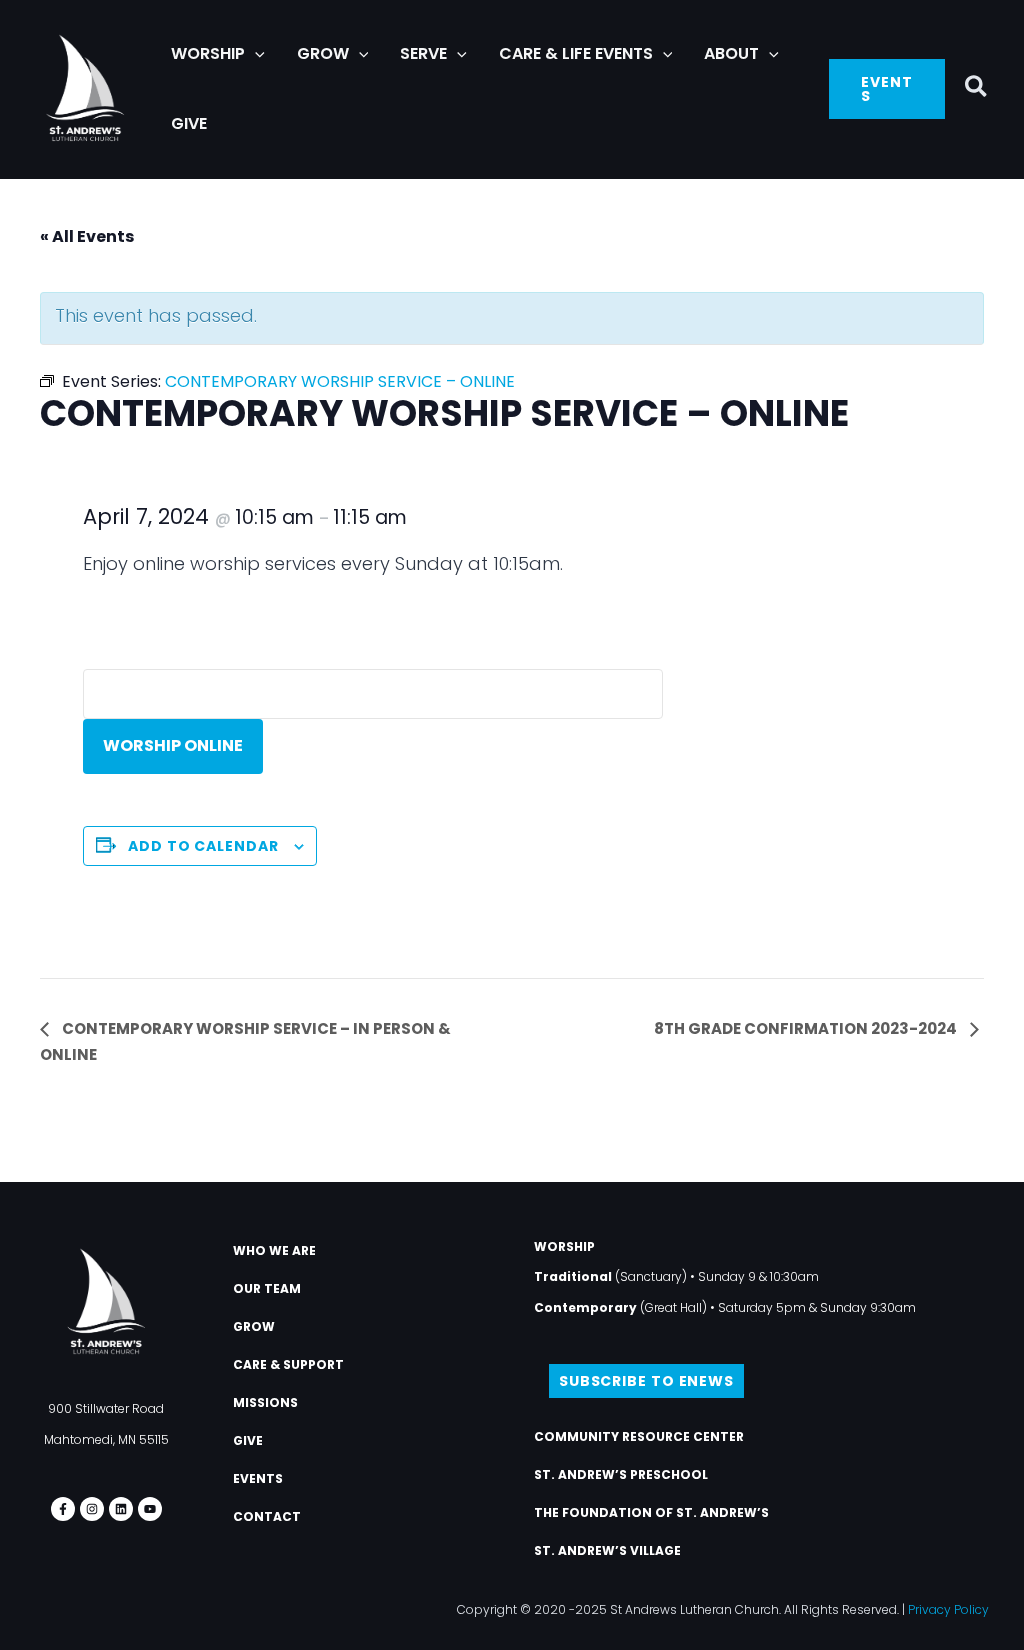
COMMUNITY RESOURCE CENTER (639, 1436)
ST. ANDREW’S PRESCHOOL (621, 1474)
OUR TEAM (267, 1288)
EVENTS (258, 1478)
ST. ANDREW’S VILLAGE (607, 1550)
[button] (255, 54)
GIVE (248, 1440)
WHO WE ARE (274, 1250)
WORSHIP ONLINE (173, 745)
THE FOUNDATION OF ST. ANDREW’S (651, 1512)
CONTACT (267, 1516)
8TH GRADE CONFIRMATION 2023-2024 (807, 1028)
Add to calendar (203, 846)
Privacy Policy (948, 1609)
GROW (254, 1326)
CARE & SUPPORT (288, 1364)
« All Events (87, 236)
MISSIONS (265, 1402)
